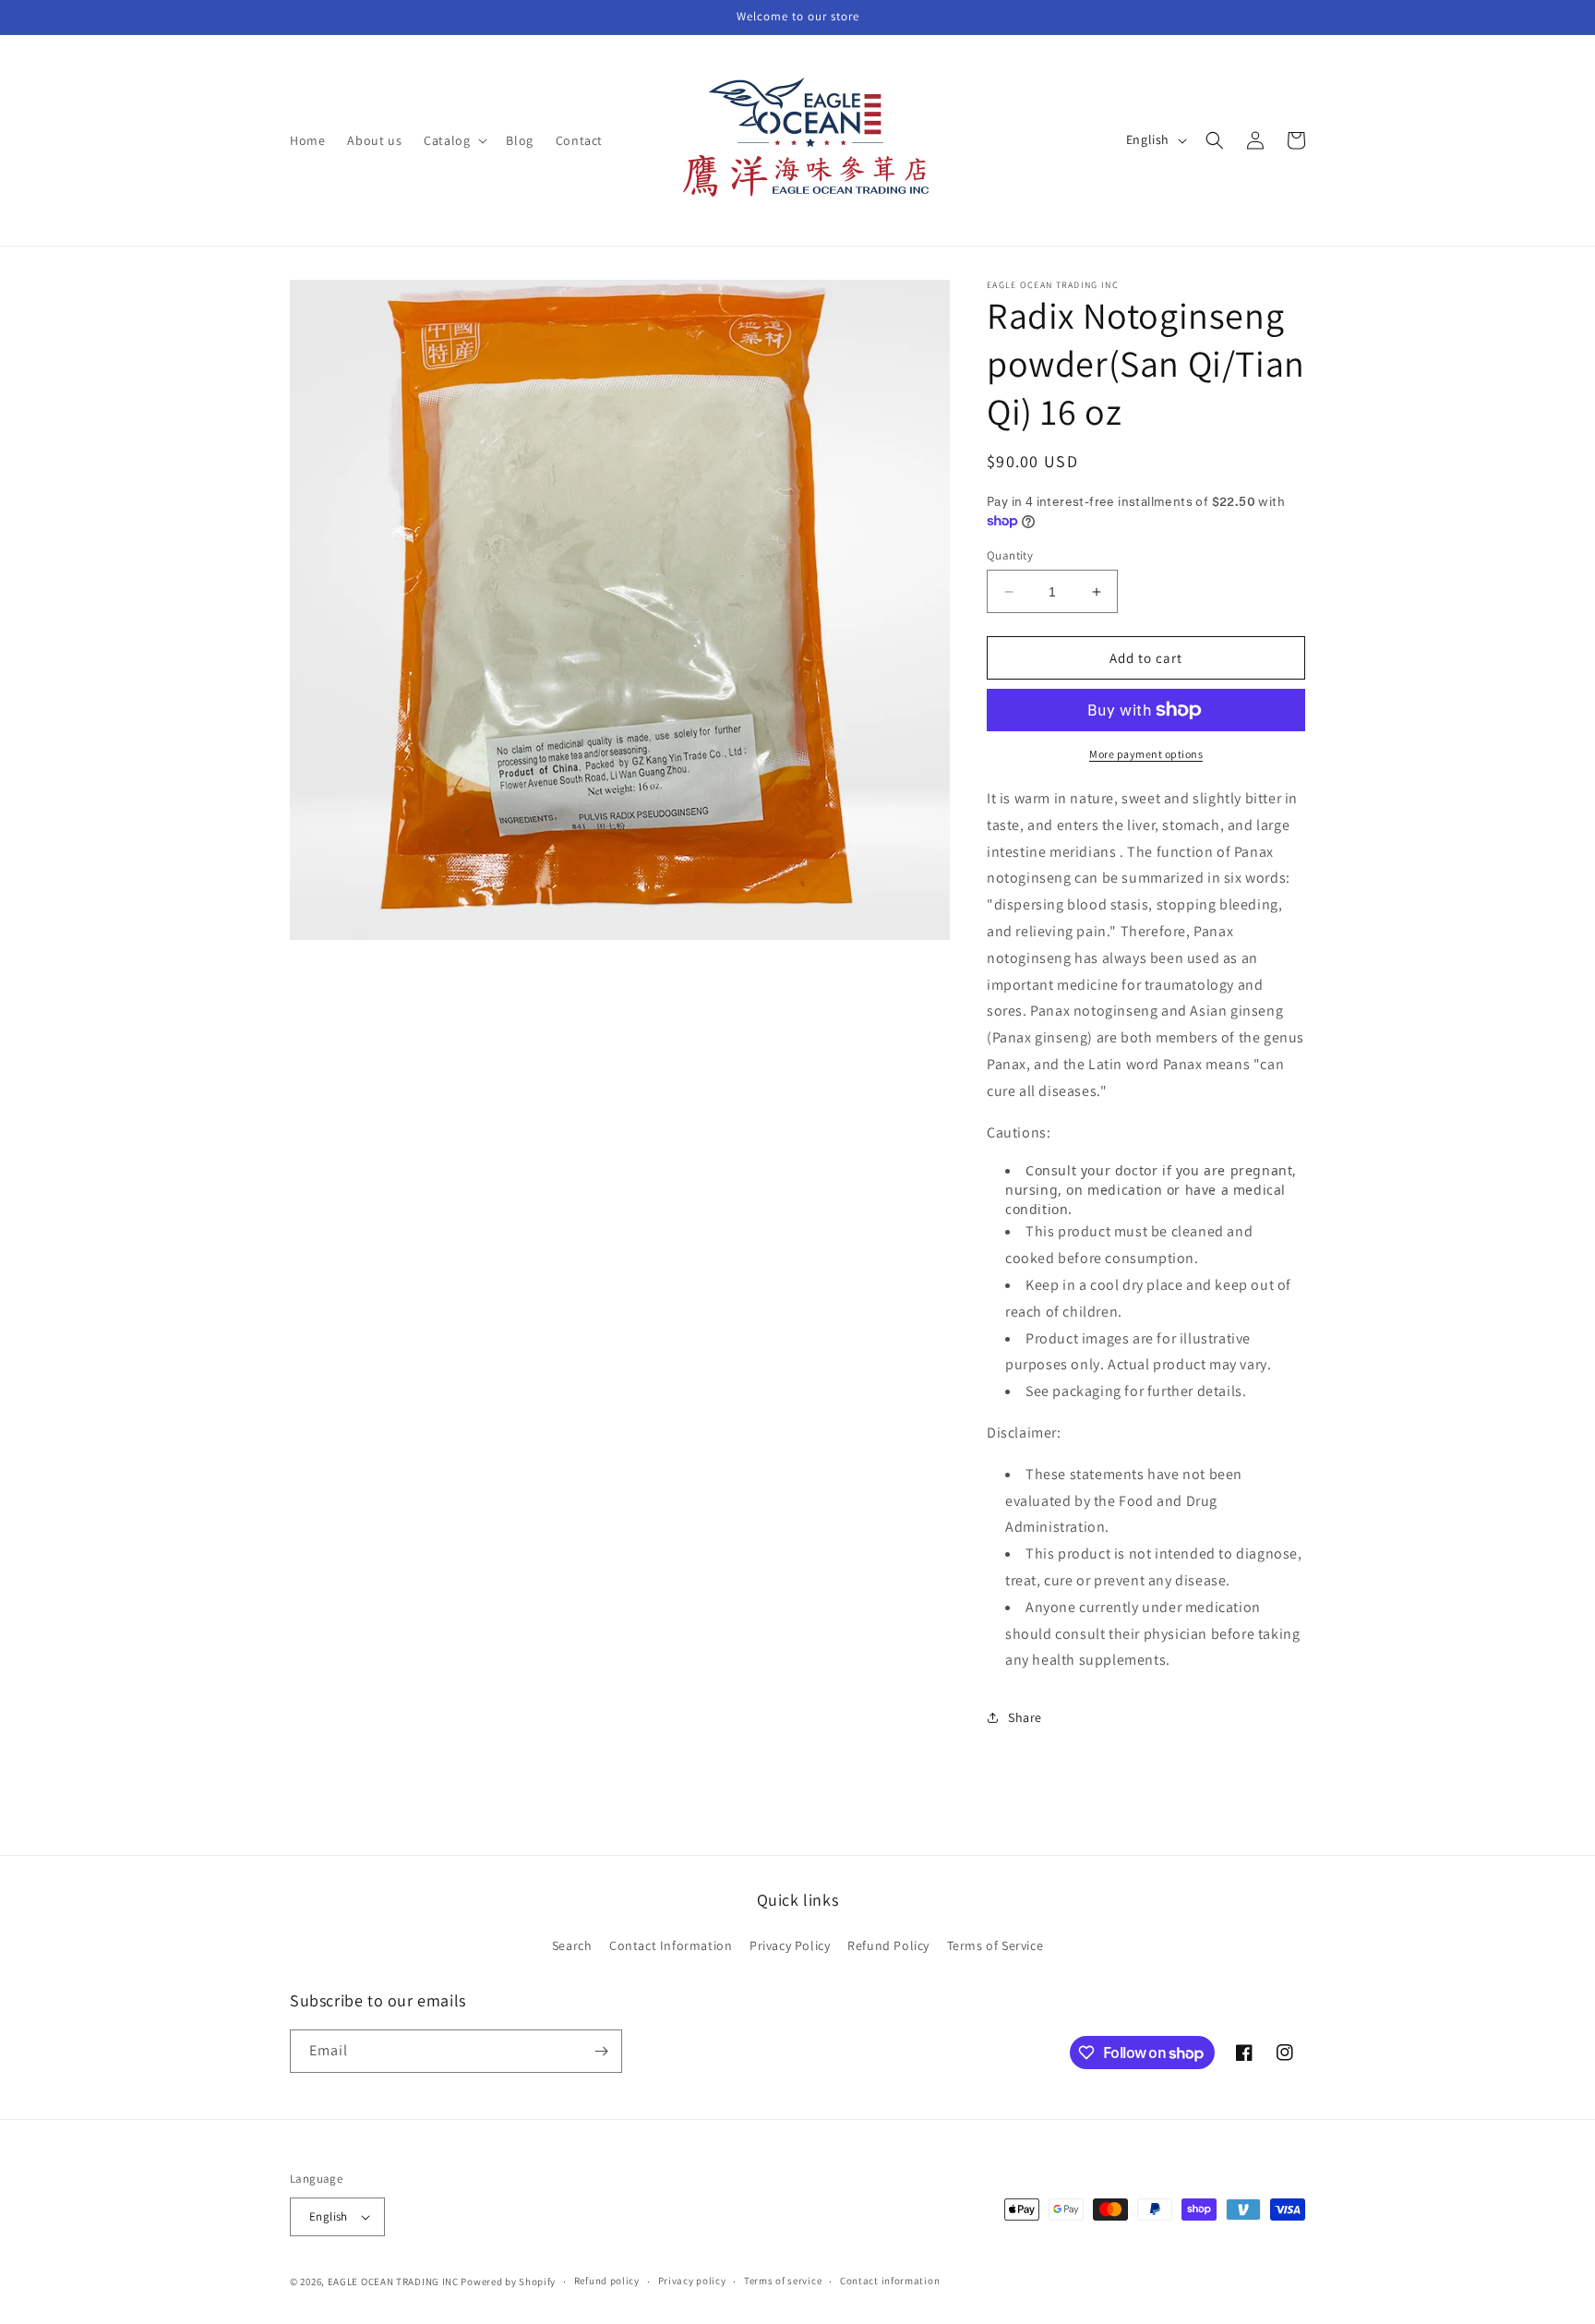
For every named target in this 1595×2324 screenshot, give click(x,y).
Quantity (1010, 555)
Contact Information (671, 1945)
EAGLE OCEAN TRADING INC (393, 2282)
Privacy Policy (790, 1945)
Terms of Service (995, 1945)
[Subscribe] (601, 2051)
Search (572, 1945)
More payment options (1146, 754)
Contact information (890, 2281)
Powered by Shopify (508, 2282)
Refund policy (607, 2281)
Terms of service (783, 2281)
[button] (454, 140)
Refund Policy (888, 1945)
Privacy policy (692, 2281)
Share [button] (1025, 1717)
